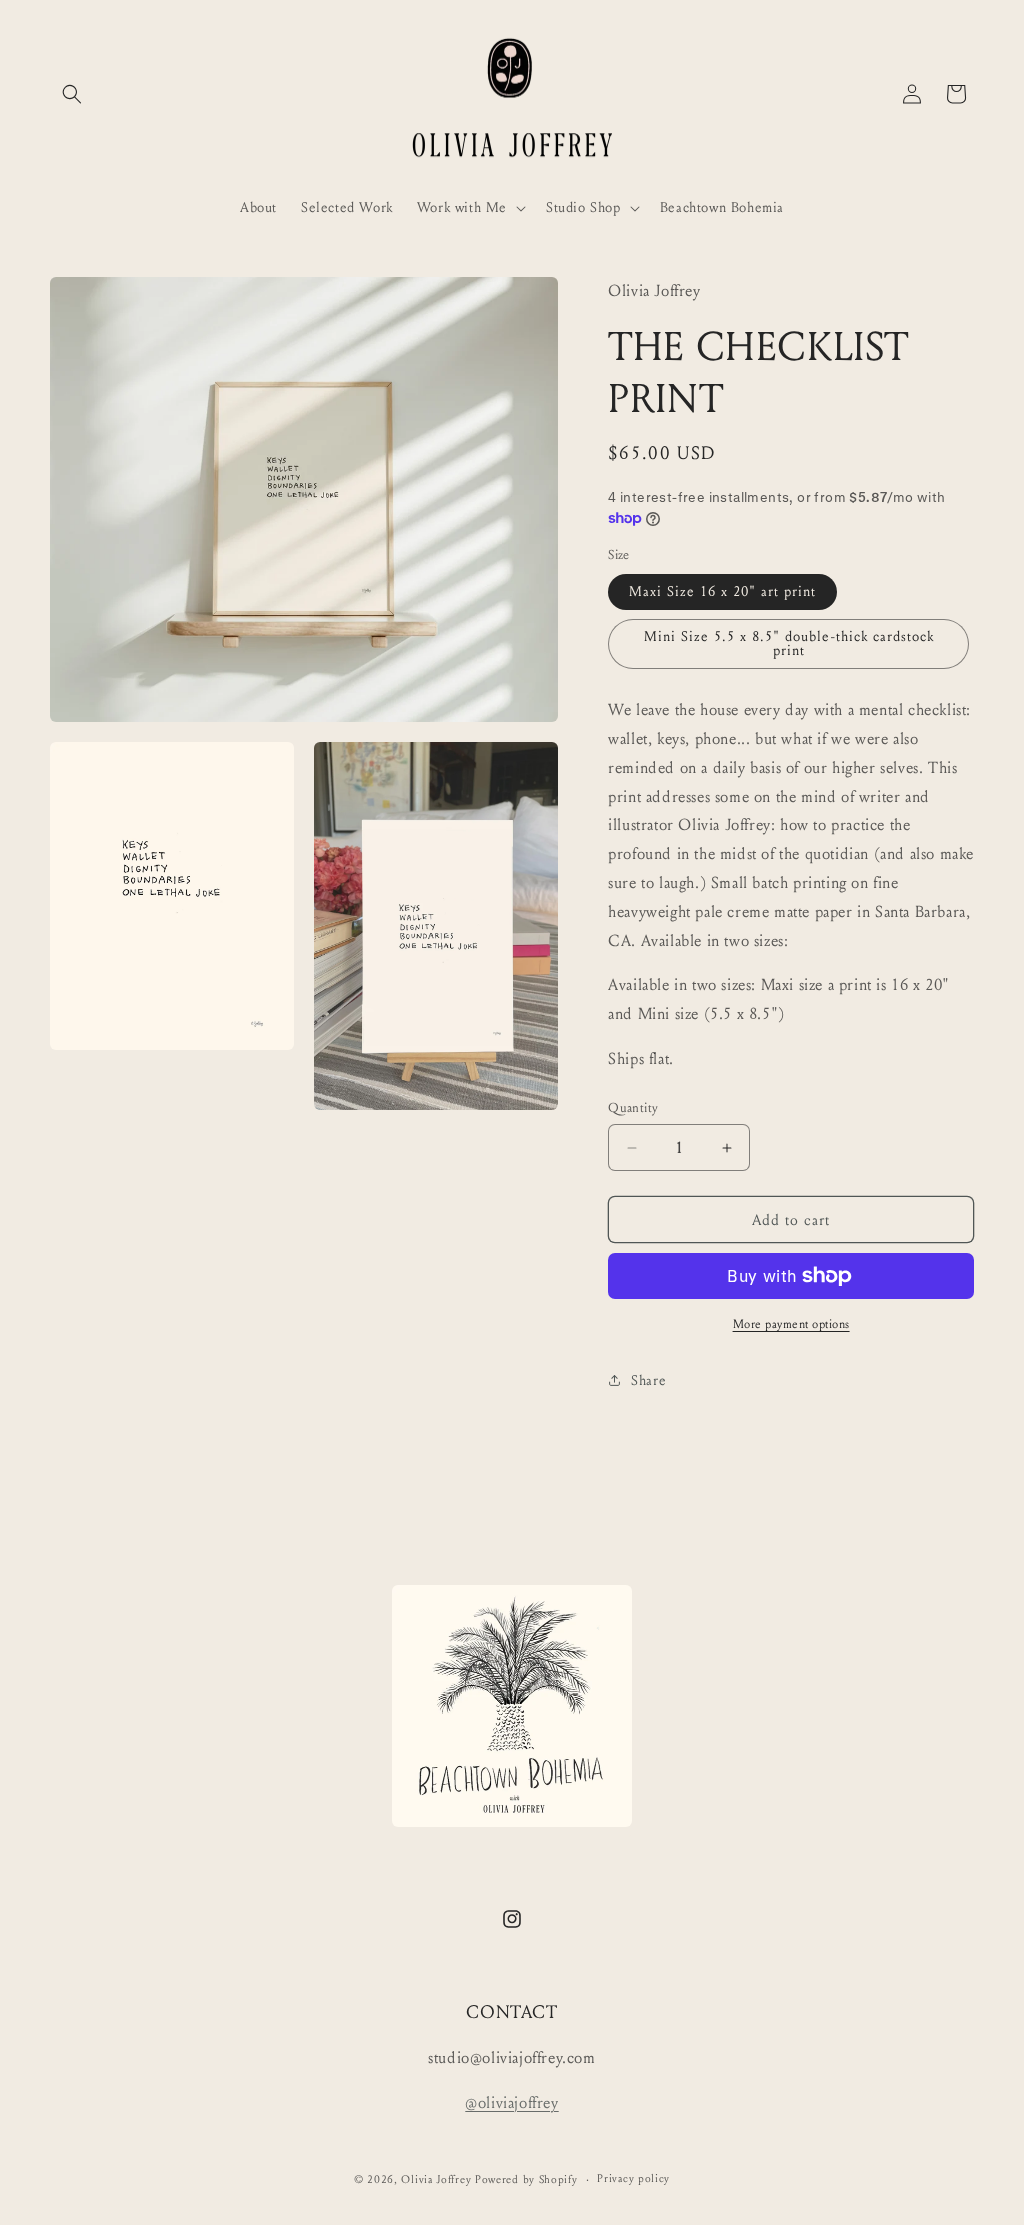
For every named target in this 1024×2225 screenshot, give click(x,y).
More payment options (791, 1324)
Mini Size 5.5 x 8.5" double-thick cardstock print (789, 643)
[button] (72, 94)
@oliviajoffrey (511, 2102)
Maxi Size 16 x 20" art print (722, 591)
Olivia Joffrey (436, 2179)
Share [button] (648, 1380)
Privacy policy (633, 2178)
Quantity (633, 1108)
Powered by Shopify (526, 2179)
